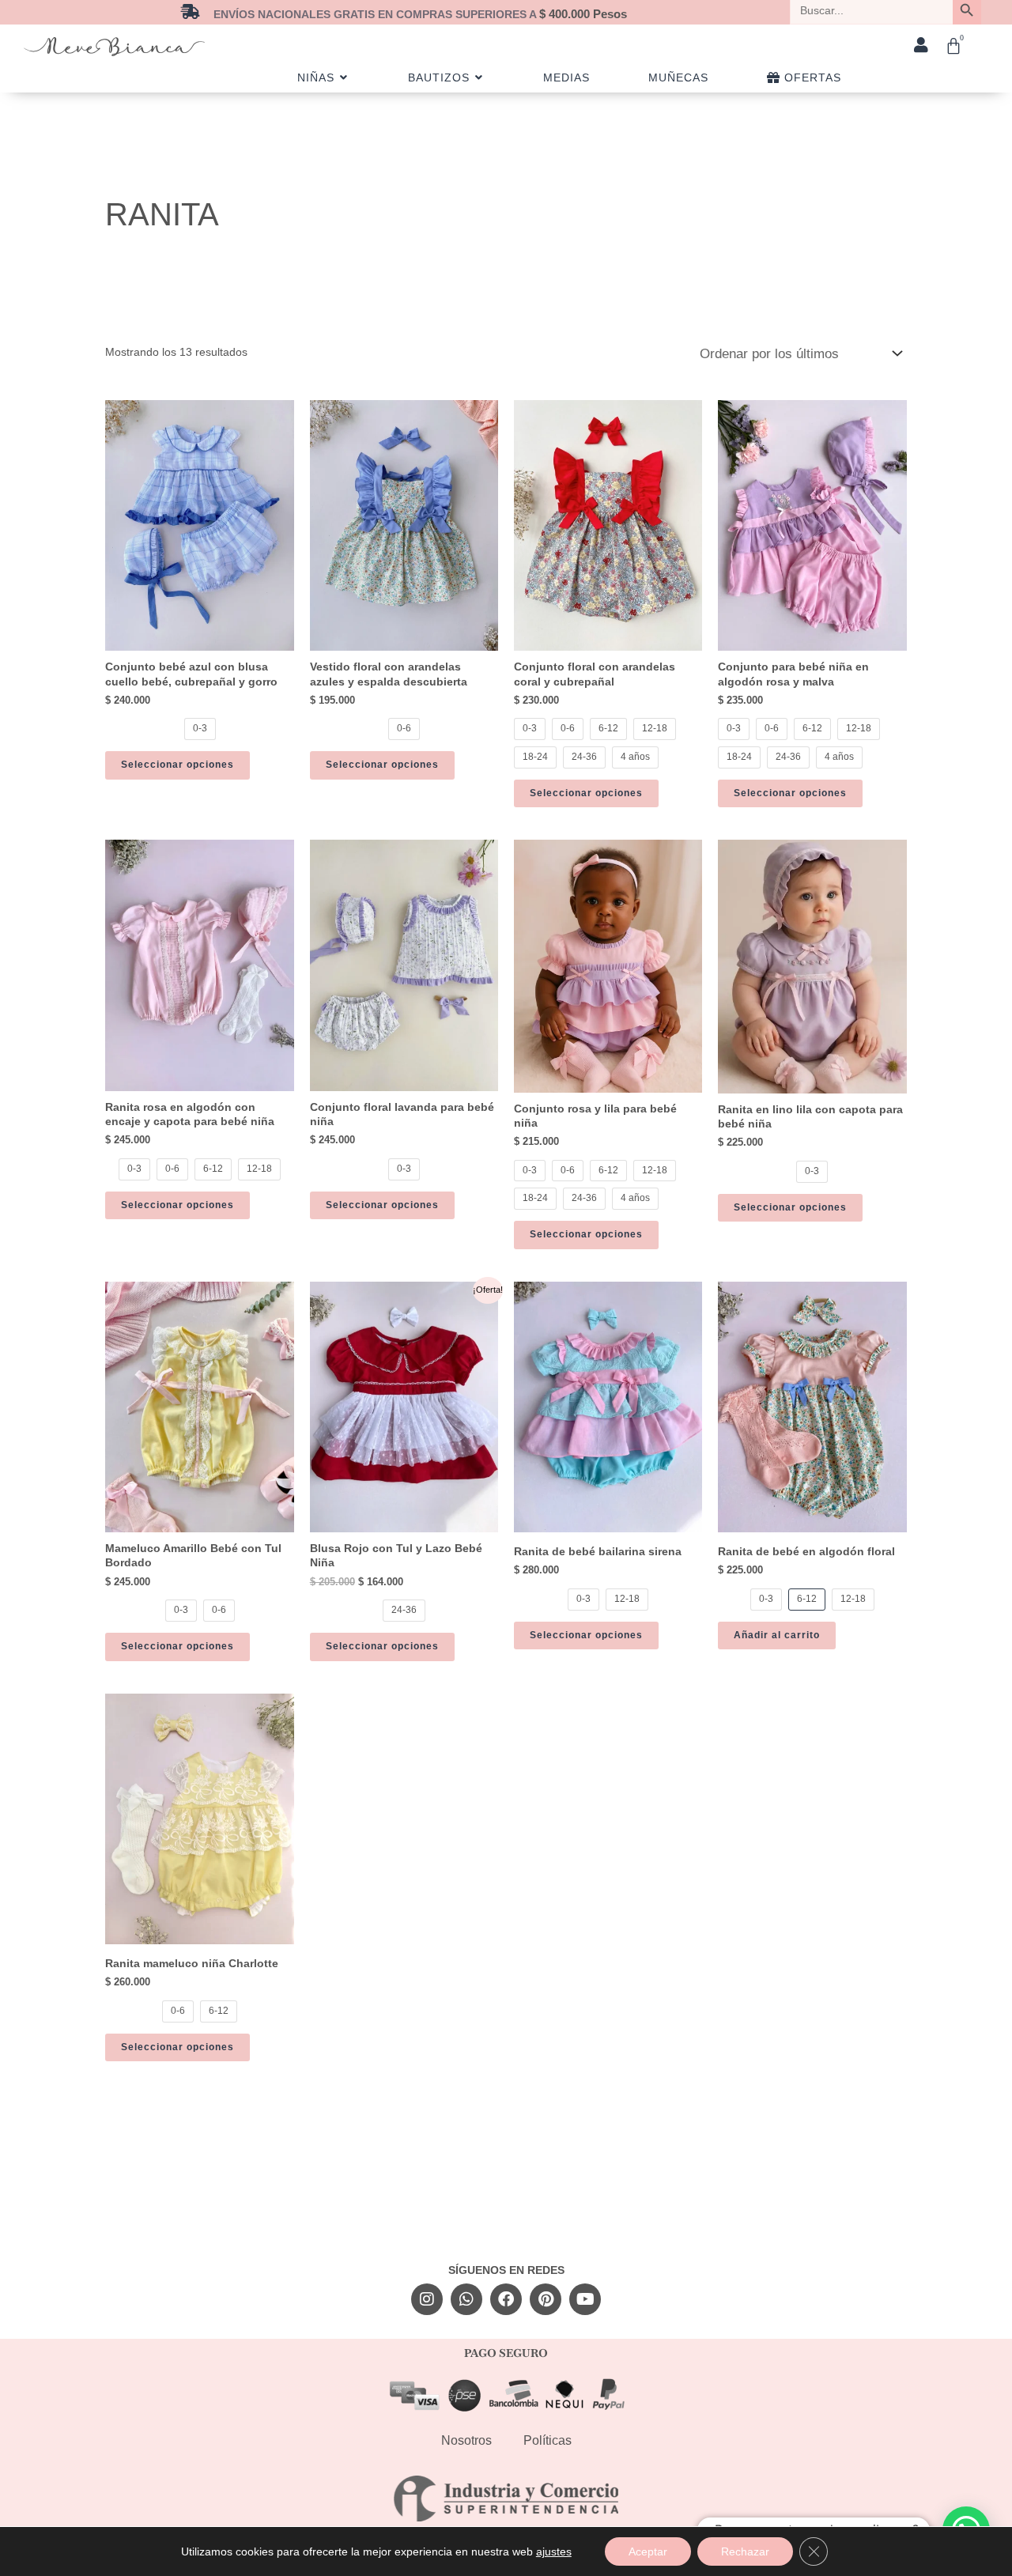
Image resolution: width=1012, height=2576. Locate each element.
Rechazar (745, 2551)
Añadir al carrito (777, 1635)
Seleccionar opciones (177, 765)
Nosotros (466, 2440)
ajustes (554, 2551)
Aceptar (648, 2551)
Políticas (548, 2440)
